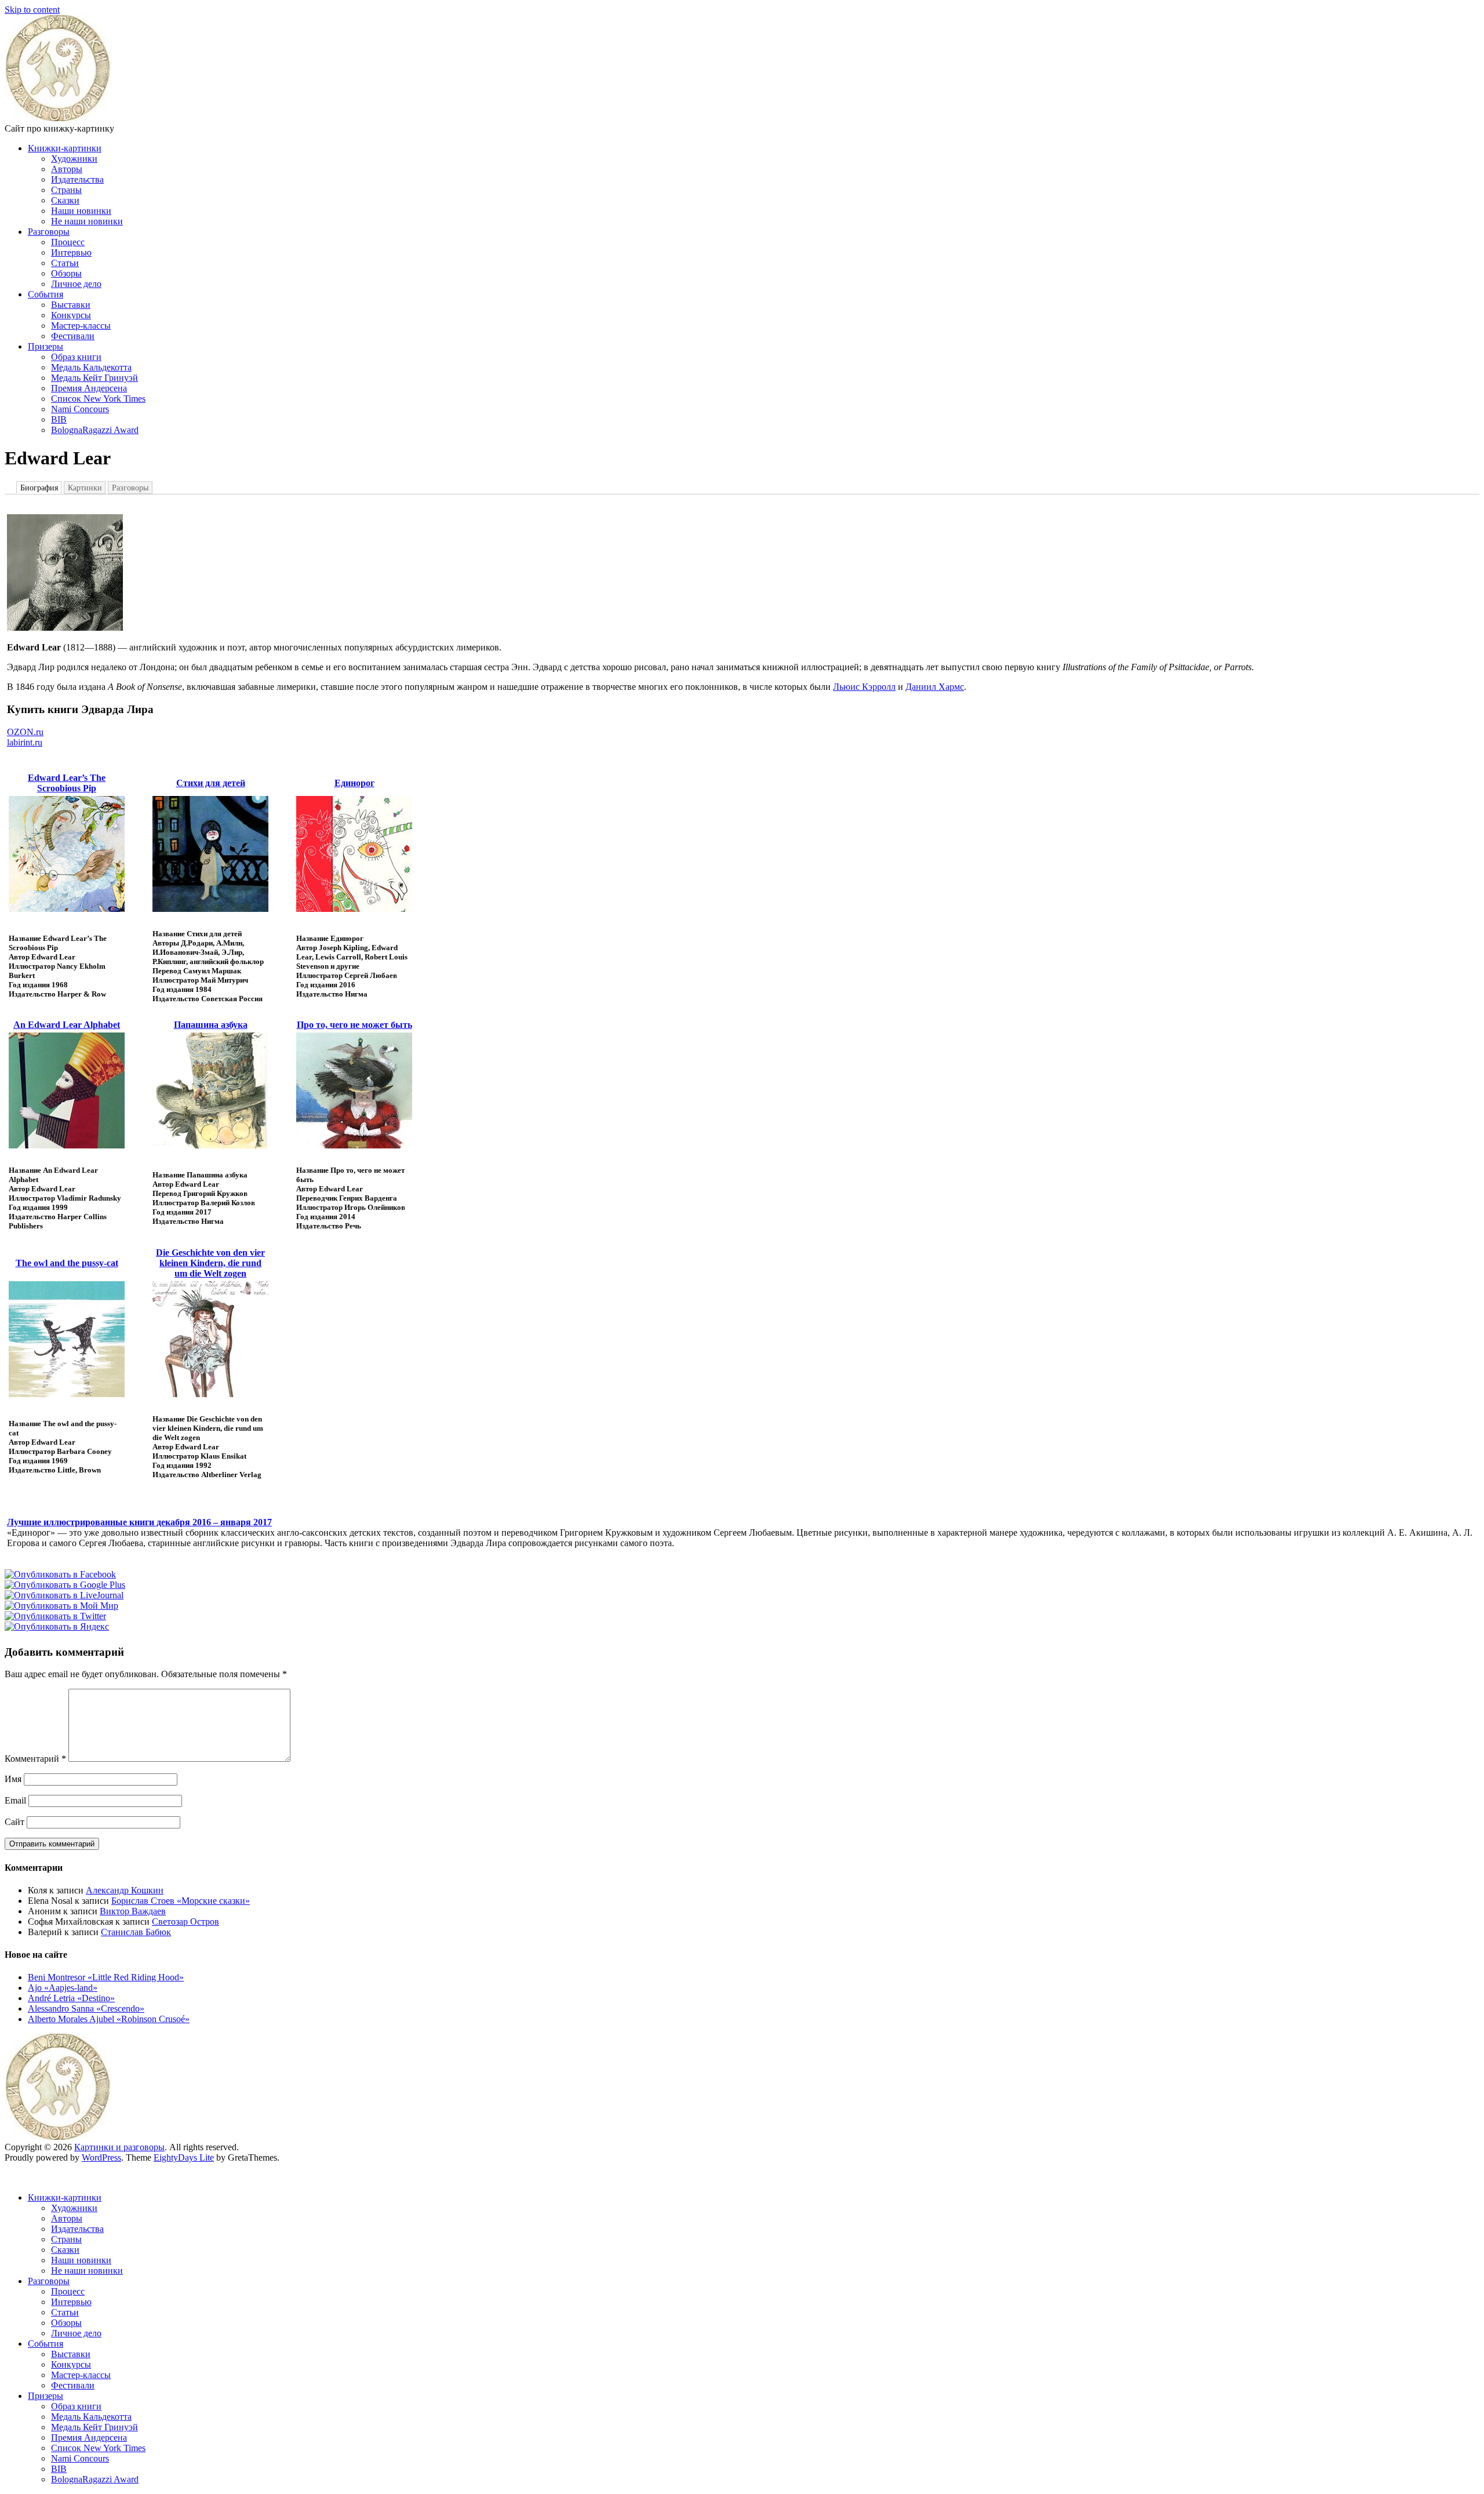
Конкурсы (71, 315)
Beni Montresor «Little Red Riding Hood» (106, 1977)
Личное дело (76, 284)
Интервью (71, 252)
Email (15, 1800)
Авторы (67, 169)
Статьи (65, 263)
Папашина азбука (211, 1025)
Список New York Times (98, 399)
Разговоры (49, 232)
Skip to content (32, 10)
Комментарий (35, 1759)
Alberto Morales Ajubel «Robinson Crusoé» (109, 2019)
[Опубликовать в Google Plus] (65, 1585)
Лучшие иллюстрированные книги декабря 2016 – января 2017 (139, 1522)
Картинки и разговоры (119, 2147)
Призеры (46, 346)
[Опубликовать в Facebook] (60, 1574)
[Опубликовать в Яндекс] (57, 1626)
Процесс (68, 242)
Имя (13, 1779)
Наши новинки (81, 211)
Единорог (354, 783)
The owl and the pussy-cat (67, 1263)
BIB (59, 419)
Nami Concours (80, 409)
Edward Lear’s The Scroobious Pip (67, 783)
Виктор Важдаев (133, 1911)
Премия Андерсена (89, 388)
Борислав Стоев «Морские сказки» (181, 1901)
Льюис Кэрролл (864, 687)
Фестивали (73, 336)
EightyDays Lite (184, 2157)
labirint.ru (25, 742)
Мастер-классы (81, 326)
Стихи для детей (211, 783)
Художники (74, 159)
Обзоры (66, 273)
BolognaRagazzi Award (95, 430)
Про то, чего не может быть (354, 1025)
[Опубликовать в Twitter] (55, 1616)
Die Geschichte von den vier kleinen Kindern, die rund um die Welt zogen (210, 1263)
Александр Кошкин (125, 1890)
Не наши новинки (87, 221)
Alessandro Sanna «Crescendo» (86, 2008)
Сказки (65, 200)
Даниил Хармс (935, 687)
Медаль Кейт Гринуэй (94, 378)
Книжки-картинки (65, 148)
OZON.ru (25, 732)
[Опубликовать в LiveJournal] (64, 1595)
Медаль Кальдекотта (91, 367)
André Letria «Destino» (71, 1998)
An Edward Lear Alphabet (67, 1025)
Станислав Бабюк (136, 1932)
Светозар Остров (185, 1922)
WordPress (101, 2157)
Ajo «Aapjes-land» (63, 1988)
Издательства (77, 179)
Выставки (71, 305)
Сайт (14, 1822)
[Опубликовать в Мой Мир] (61, 1606)
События (46, 294)
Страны (66, 190)
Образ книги (76, 357)
